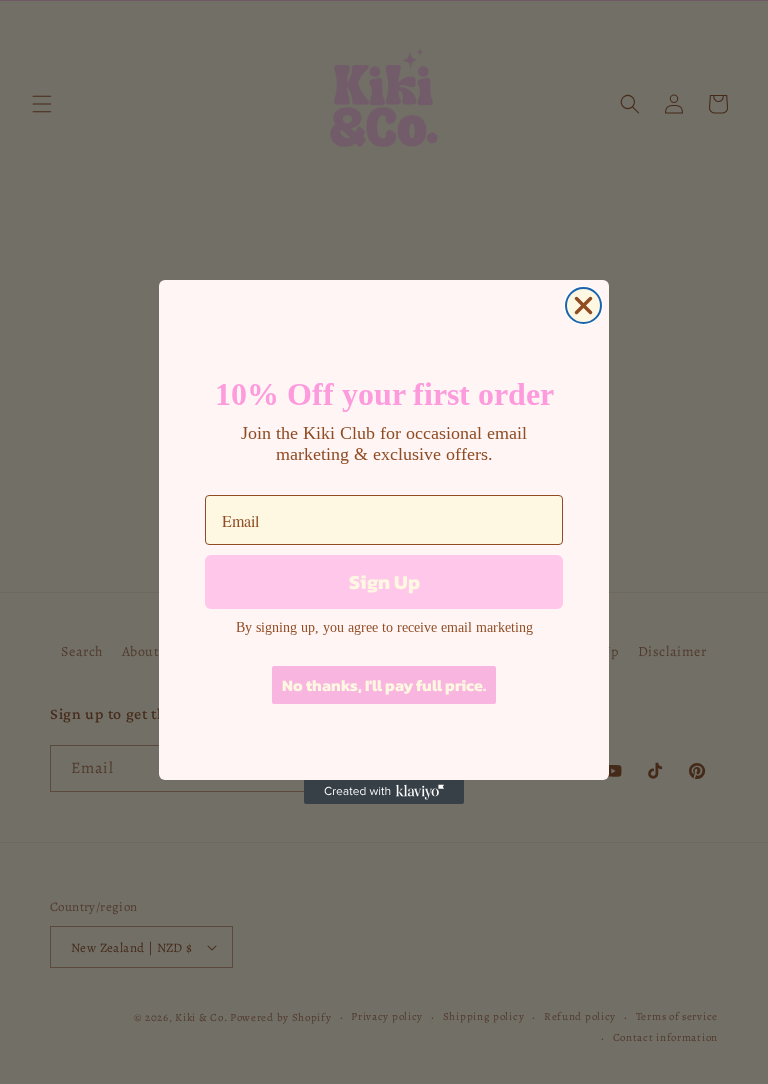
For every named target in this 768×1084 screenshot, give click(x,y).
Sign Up (384, 582)
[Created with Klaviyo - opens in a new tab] (384, 792)
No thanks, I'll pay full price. (384, 685)
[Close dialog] (583, 305)
